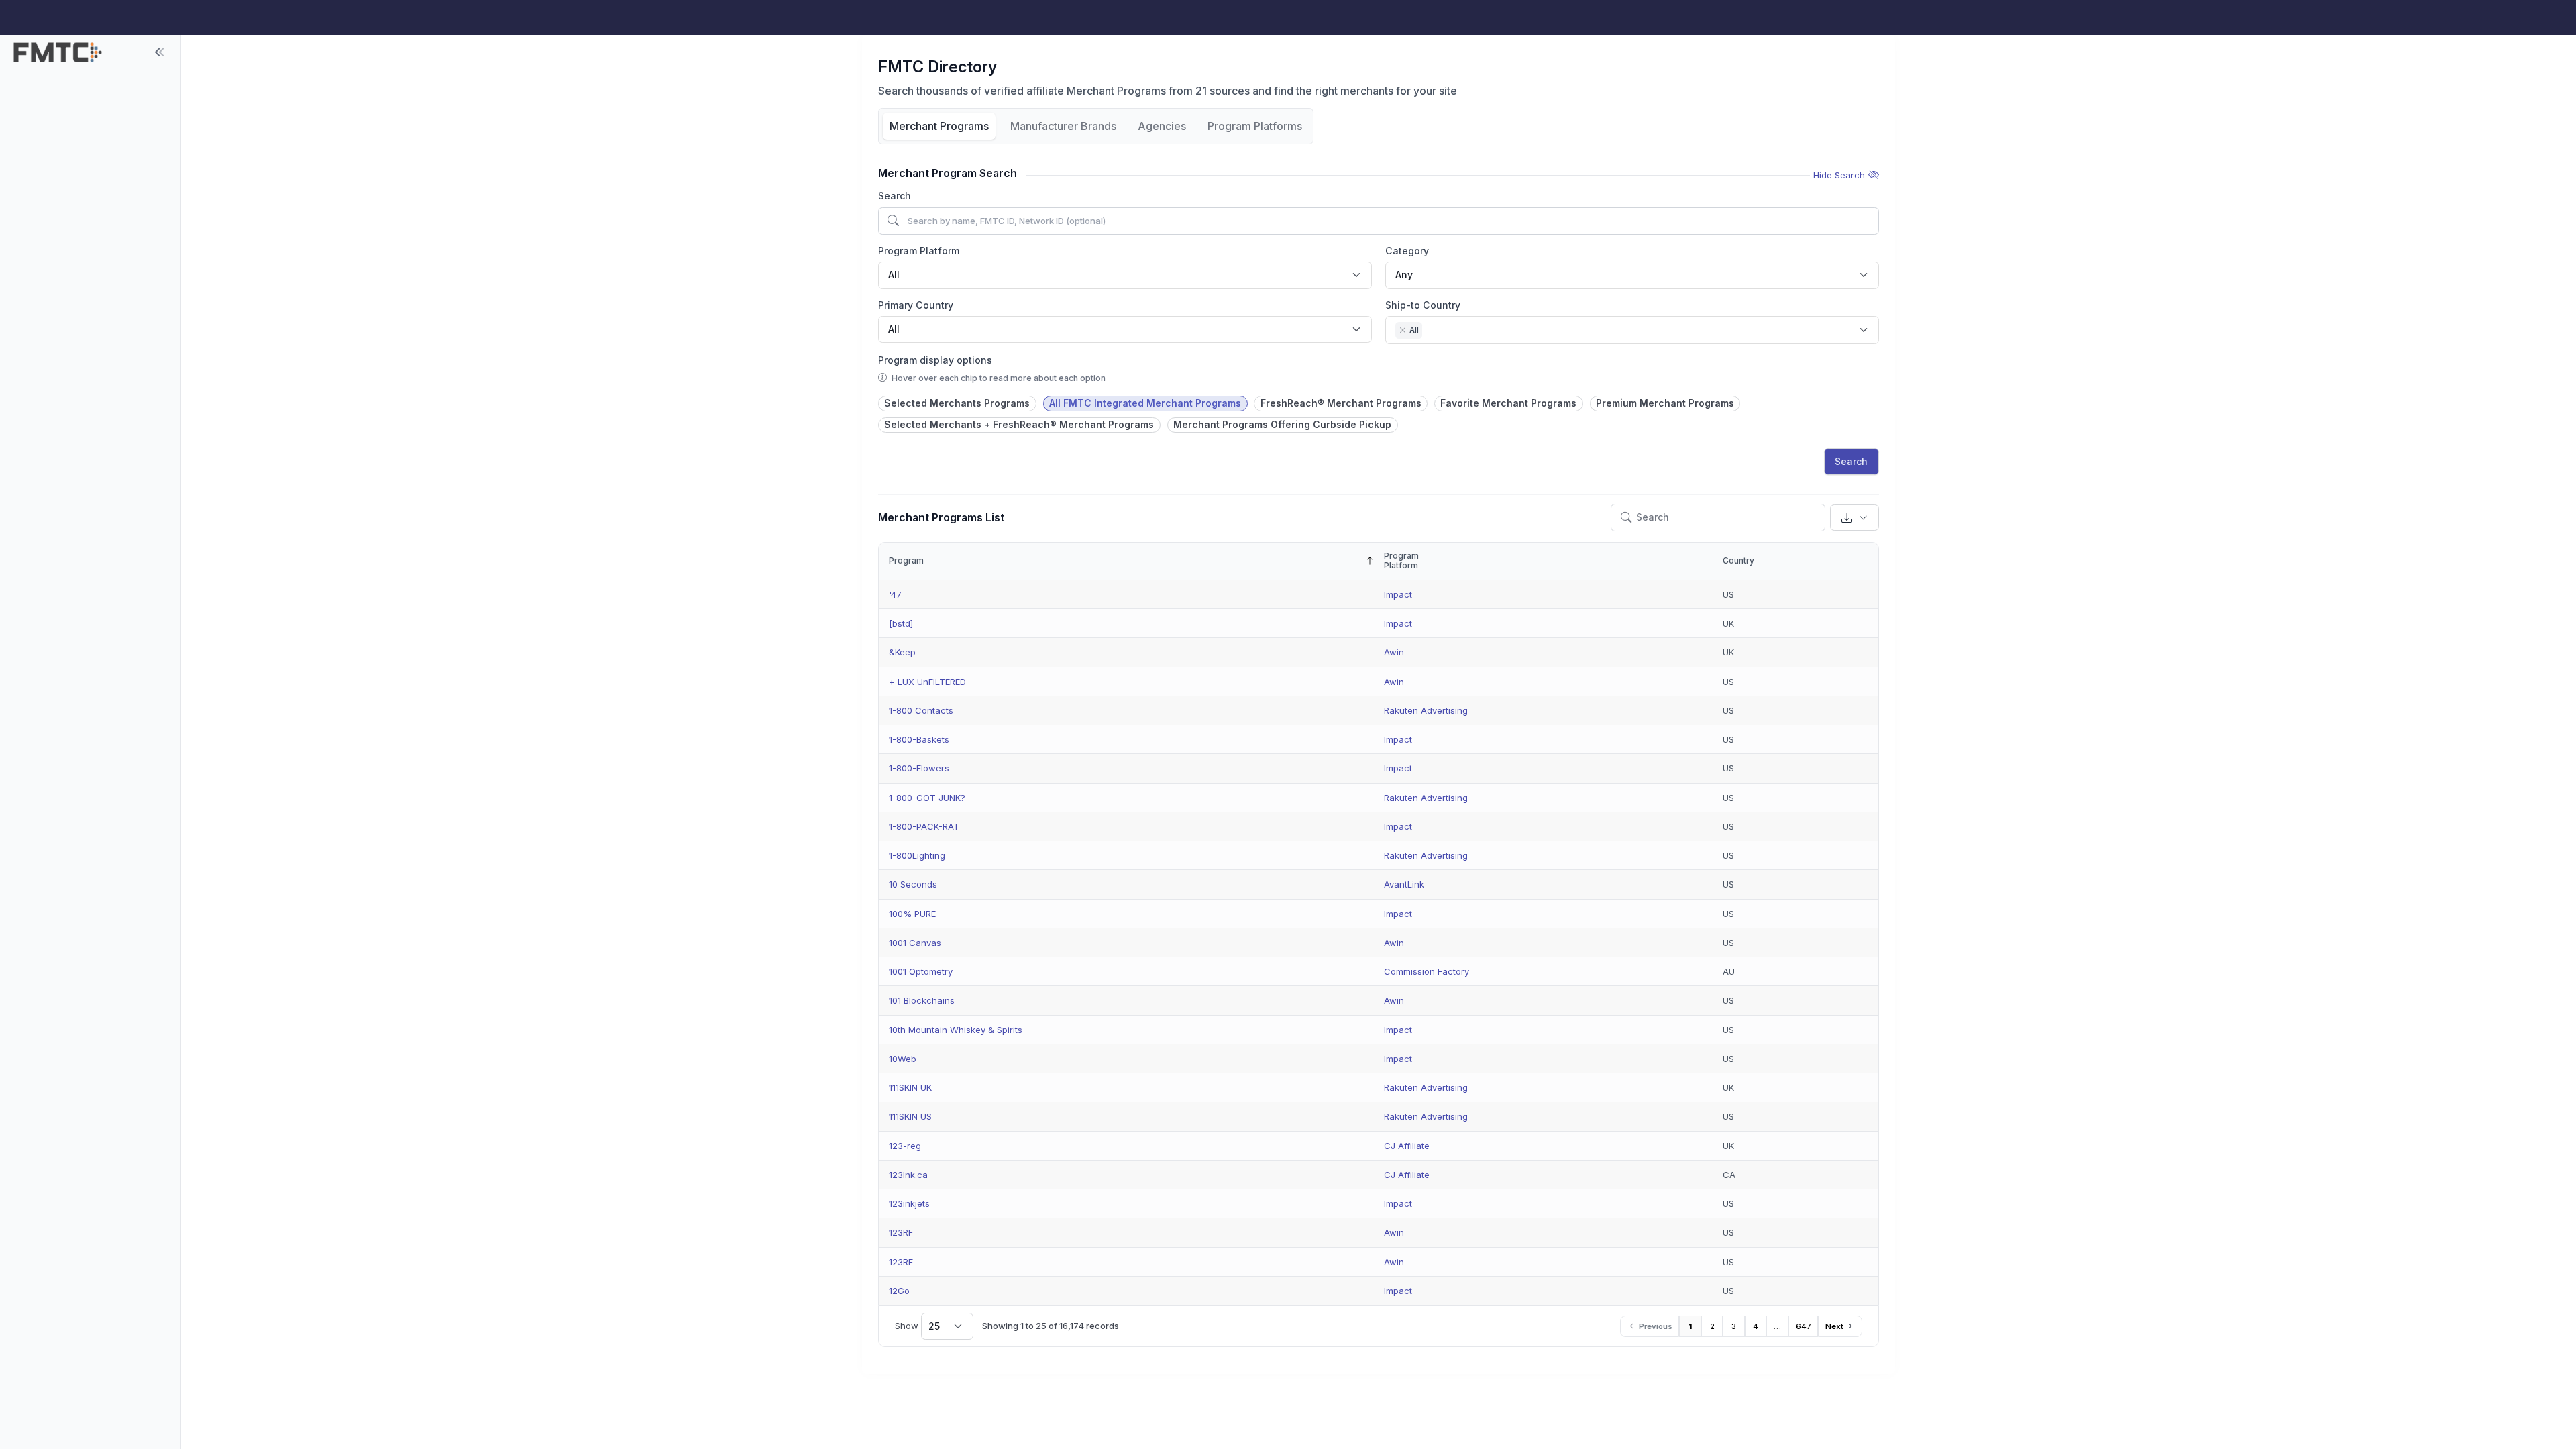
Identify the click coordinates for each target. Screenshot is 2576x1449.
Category (1407, 251)
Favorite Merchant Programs (1508, 403)
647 (1804, 1326)
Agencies (1162, 126)
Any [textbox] (1404, 275)
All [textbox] (894, 275)
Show (917, 1326)
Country (1738, 560)
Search (895, 196)
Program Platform (919, 251)
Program (906, 560)
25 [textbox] (934, 1326)
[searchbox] (1429, 331)
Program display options (935, 360)
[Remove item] (1403, 330)
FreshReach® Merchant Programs (1341, 403)
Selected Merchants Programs (957, 403)
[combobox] (1125, 275)
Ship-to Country (1423, 305)
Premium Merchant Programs (1665, 403)
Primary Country (916, 305)
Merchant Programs (939, 126)
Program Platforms (1255, 126)
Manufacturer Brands (1063, 126)
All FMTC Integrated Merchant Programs (1145, 403)
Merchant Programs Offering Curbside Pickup (1282, 424)
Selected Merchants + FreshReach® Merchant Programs (1019, 424)
